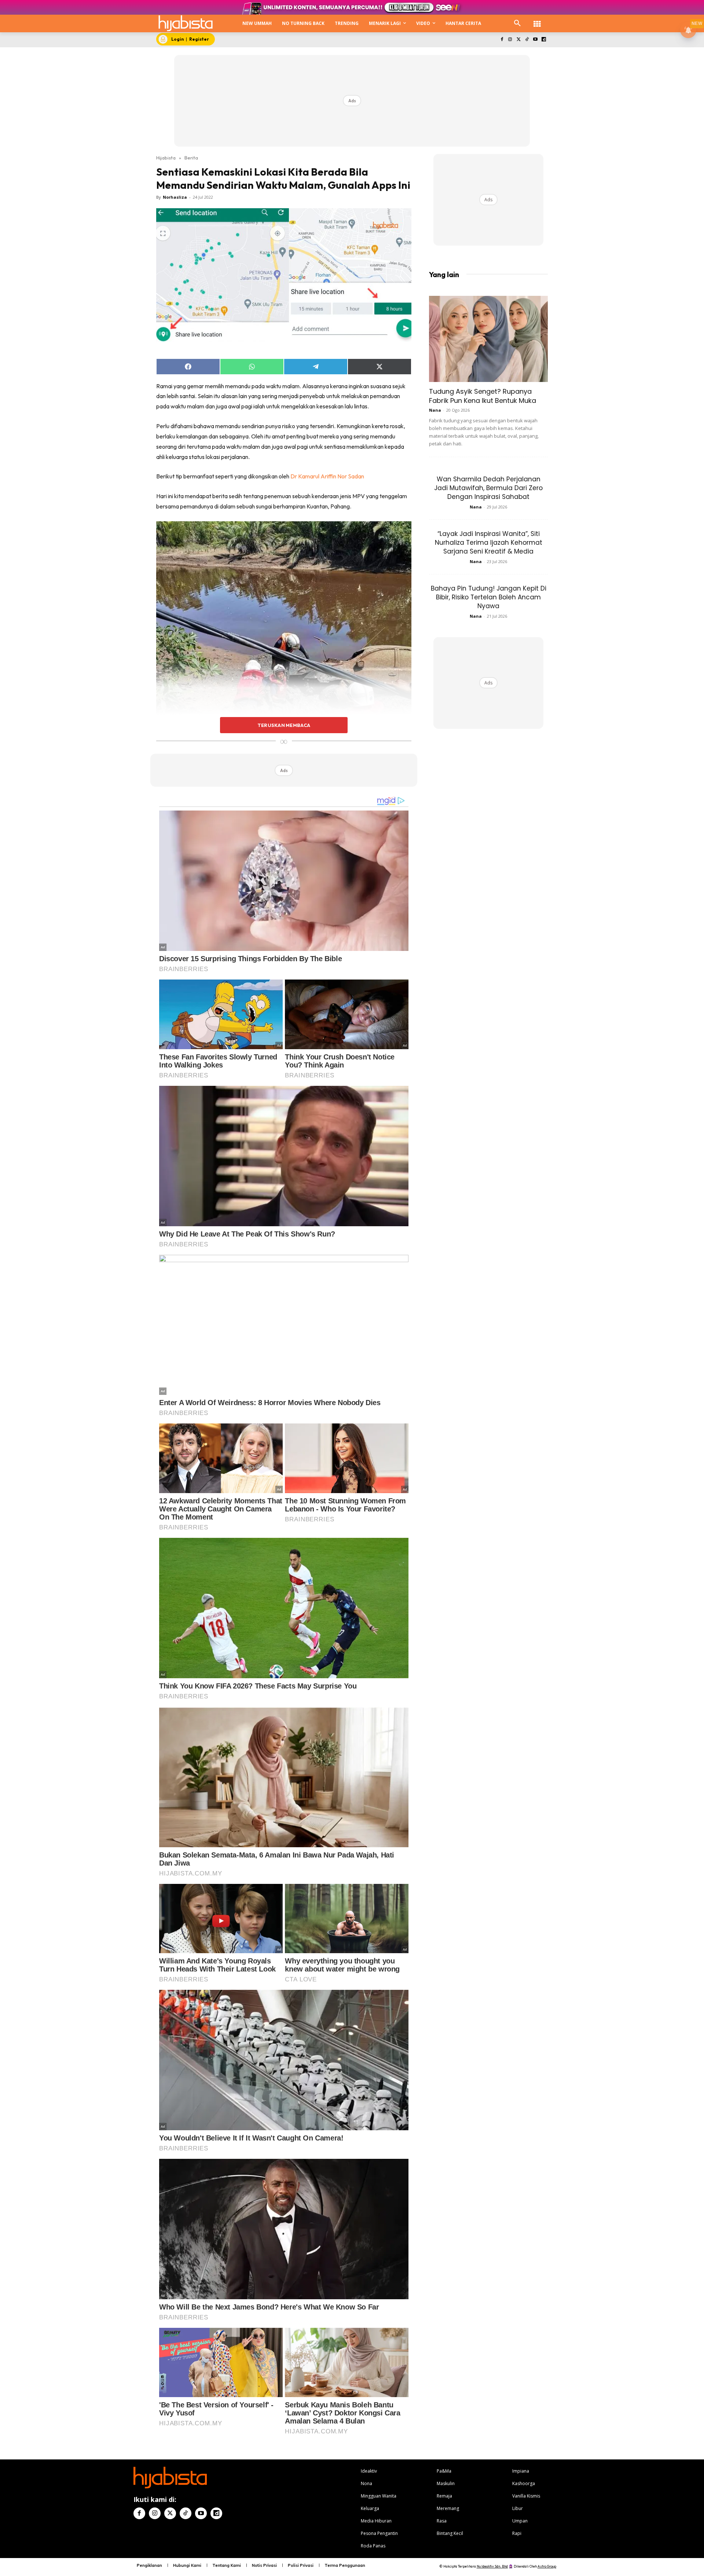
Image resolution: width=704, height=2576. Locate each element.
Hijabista (166, 158)
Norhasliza (175, 197)
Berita (191, 158)
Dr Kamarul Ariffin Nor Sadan (327, 476)
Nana (435, 410)
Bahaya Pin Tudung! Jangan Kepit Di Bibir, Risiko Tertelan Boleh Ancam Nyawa (489, 597)
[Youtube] (535, 40)
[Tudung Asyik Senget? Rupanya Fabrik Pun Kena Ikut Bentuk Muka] (488, 339)
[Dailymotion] (544, 40)
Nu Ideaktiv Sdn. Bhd (492, 2566)
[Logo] (186, 23)
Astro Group (547, 2566)
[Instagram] (510, 40)
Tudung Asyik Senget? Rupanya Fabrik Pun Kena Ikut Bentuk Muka (483, 396)
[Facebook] (502, 40)
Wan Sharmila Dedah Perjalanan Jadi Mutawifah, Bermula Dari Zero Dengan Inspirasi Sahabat (488, 488)
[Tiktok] (527, 40)
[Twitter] (519, 40)
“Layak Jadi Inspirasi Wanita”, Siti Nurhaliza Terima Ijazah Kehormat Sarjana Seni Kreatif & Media (489, 543)
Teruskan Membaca (284, 725)
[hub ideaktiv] (537, 20)
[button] (517, 23)
